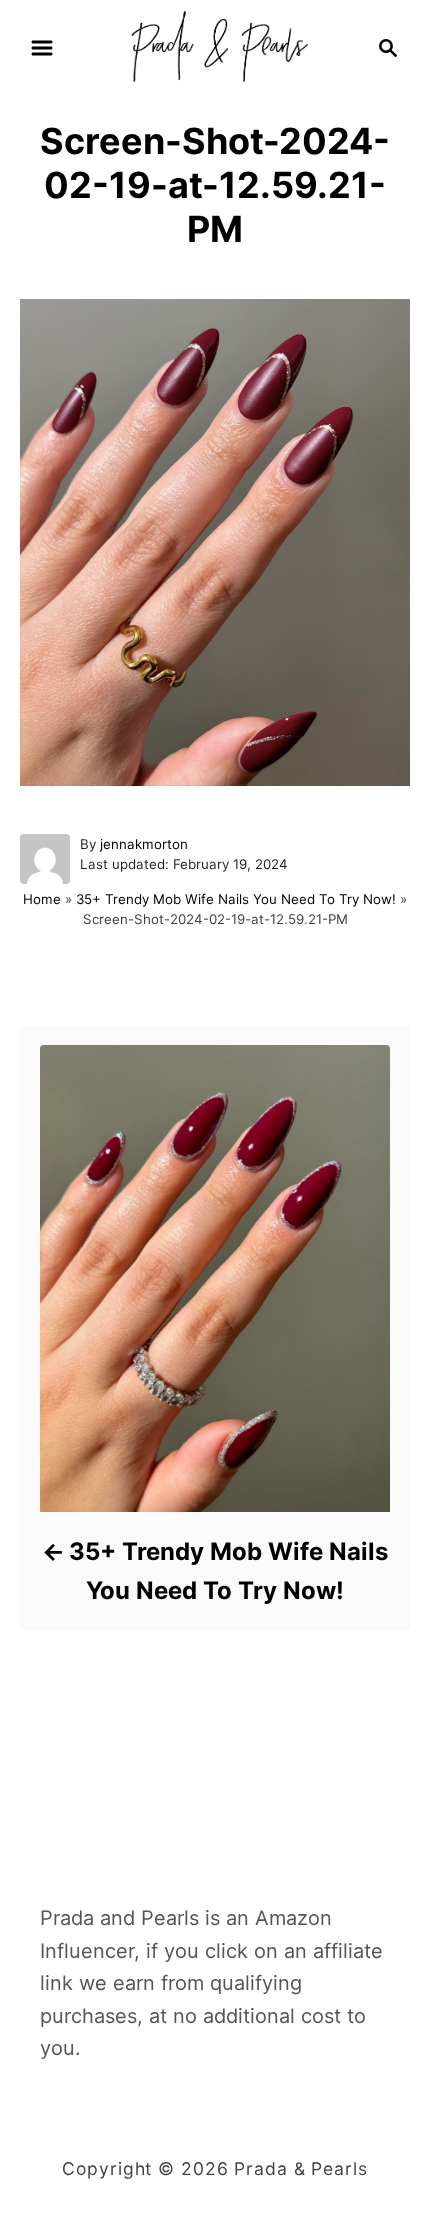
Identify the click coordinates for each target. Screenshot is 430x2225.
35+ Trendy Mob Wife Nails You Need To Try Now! (236, 899)
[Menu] (42, 48)
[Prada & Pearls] (214, 46)
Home (42, 899)
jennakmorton (144, 844)
